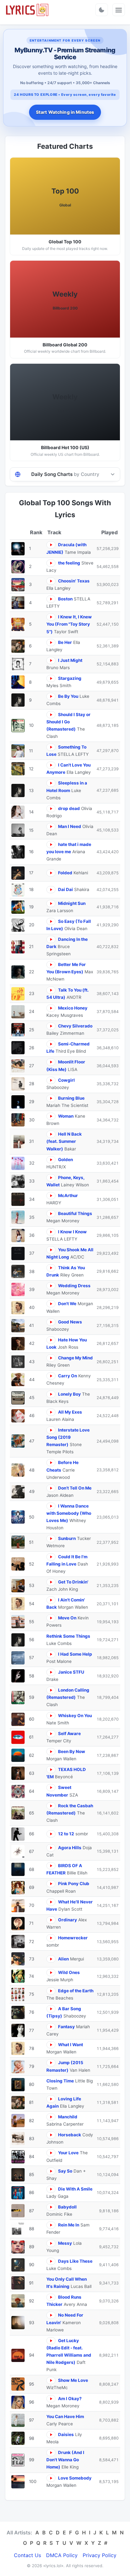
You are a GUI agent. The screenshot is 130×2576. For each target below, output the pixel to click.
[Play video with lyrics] (51, 545)
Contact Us (27, 2555)
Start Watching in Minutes (65, 112)
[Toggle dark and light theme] (102, 10)
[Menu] (119, 10)
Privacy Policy (100, 2555)
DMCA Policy (62, 2555)
